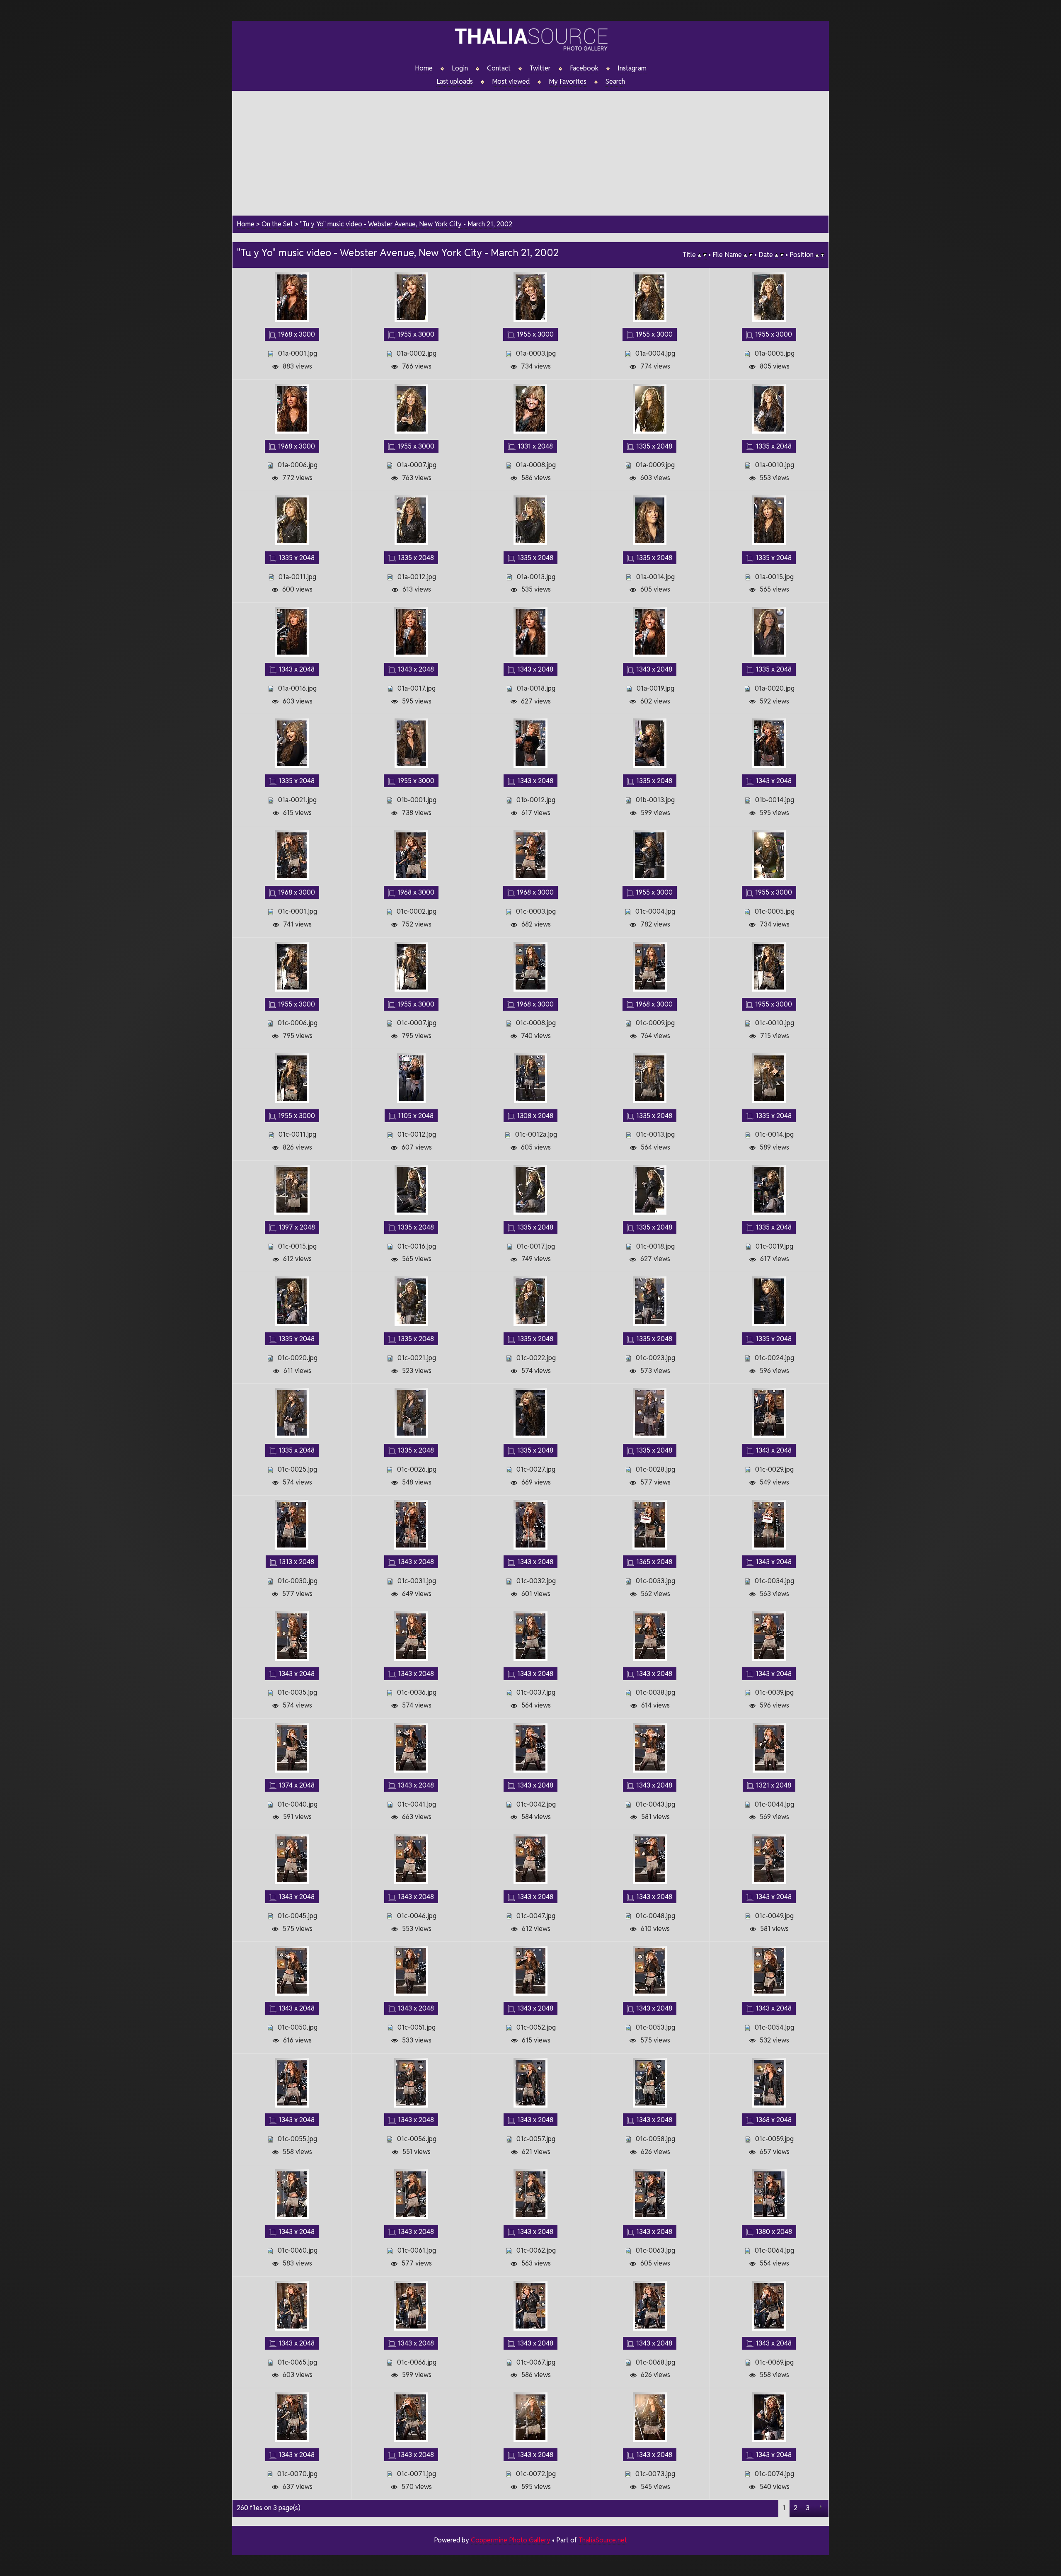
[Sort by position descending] (822, 255)
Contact (499, 68)
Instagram (632, 68)
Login (460, 68)
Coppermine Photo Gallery (511, 2540)
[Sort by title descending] (705, 255)
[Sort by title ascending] (699, 255)
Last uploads (455, 82)
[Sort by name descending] (751, 255)
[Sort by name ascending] (745, 255)
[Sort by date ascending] (776, 255)
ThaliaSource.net (603, 2540)
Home (424, 68)
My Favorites (568, 82)
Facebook (584, 68)
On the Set (277, 224)
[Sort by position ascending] (817, 255)
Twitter (540, 68)
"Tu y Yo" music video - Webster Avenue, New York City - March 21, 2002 (406, 224)
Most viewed (511, 82)
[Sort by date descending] (782, 255)
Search (615, 82)
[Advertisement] (530, 149)
